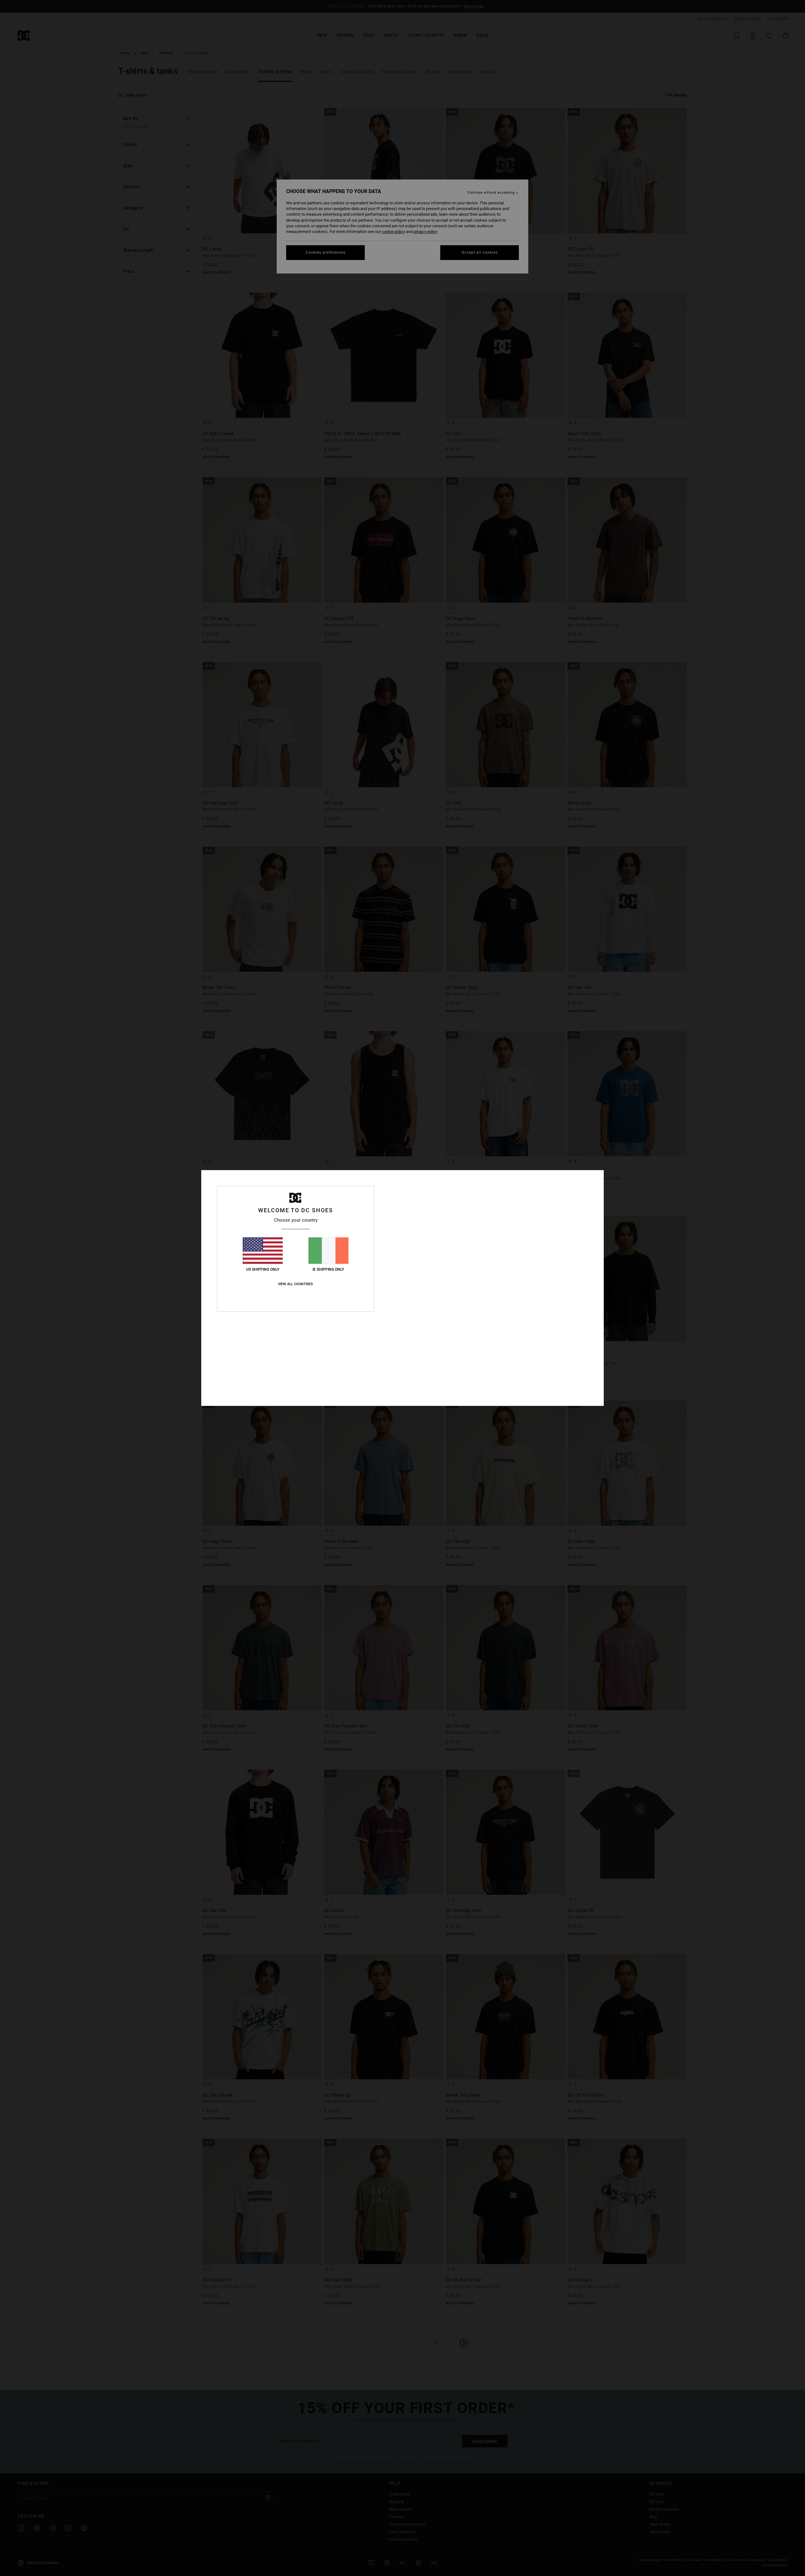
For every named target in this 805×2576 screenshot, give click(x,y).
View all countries (295, 1284)
